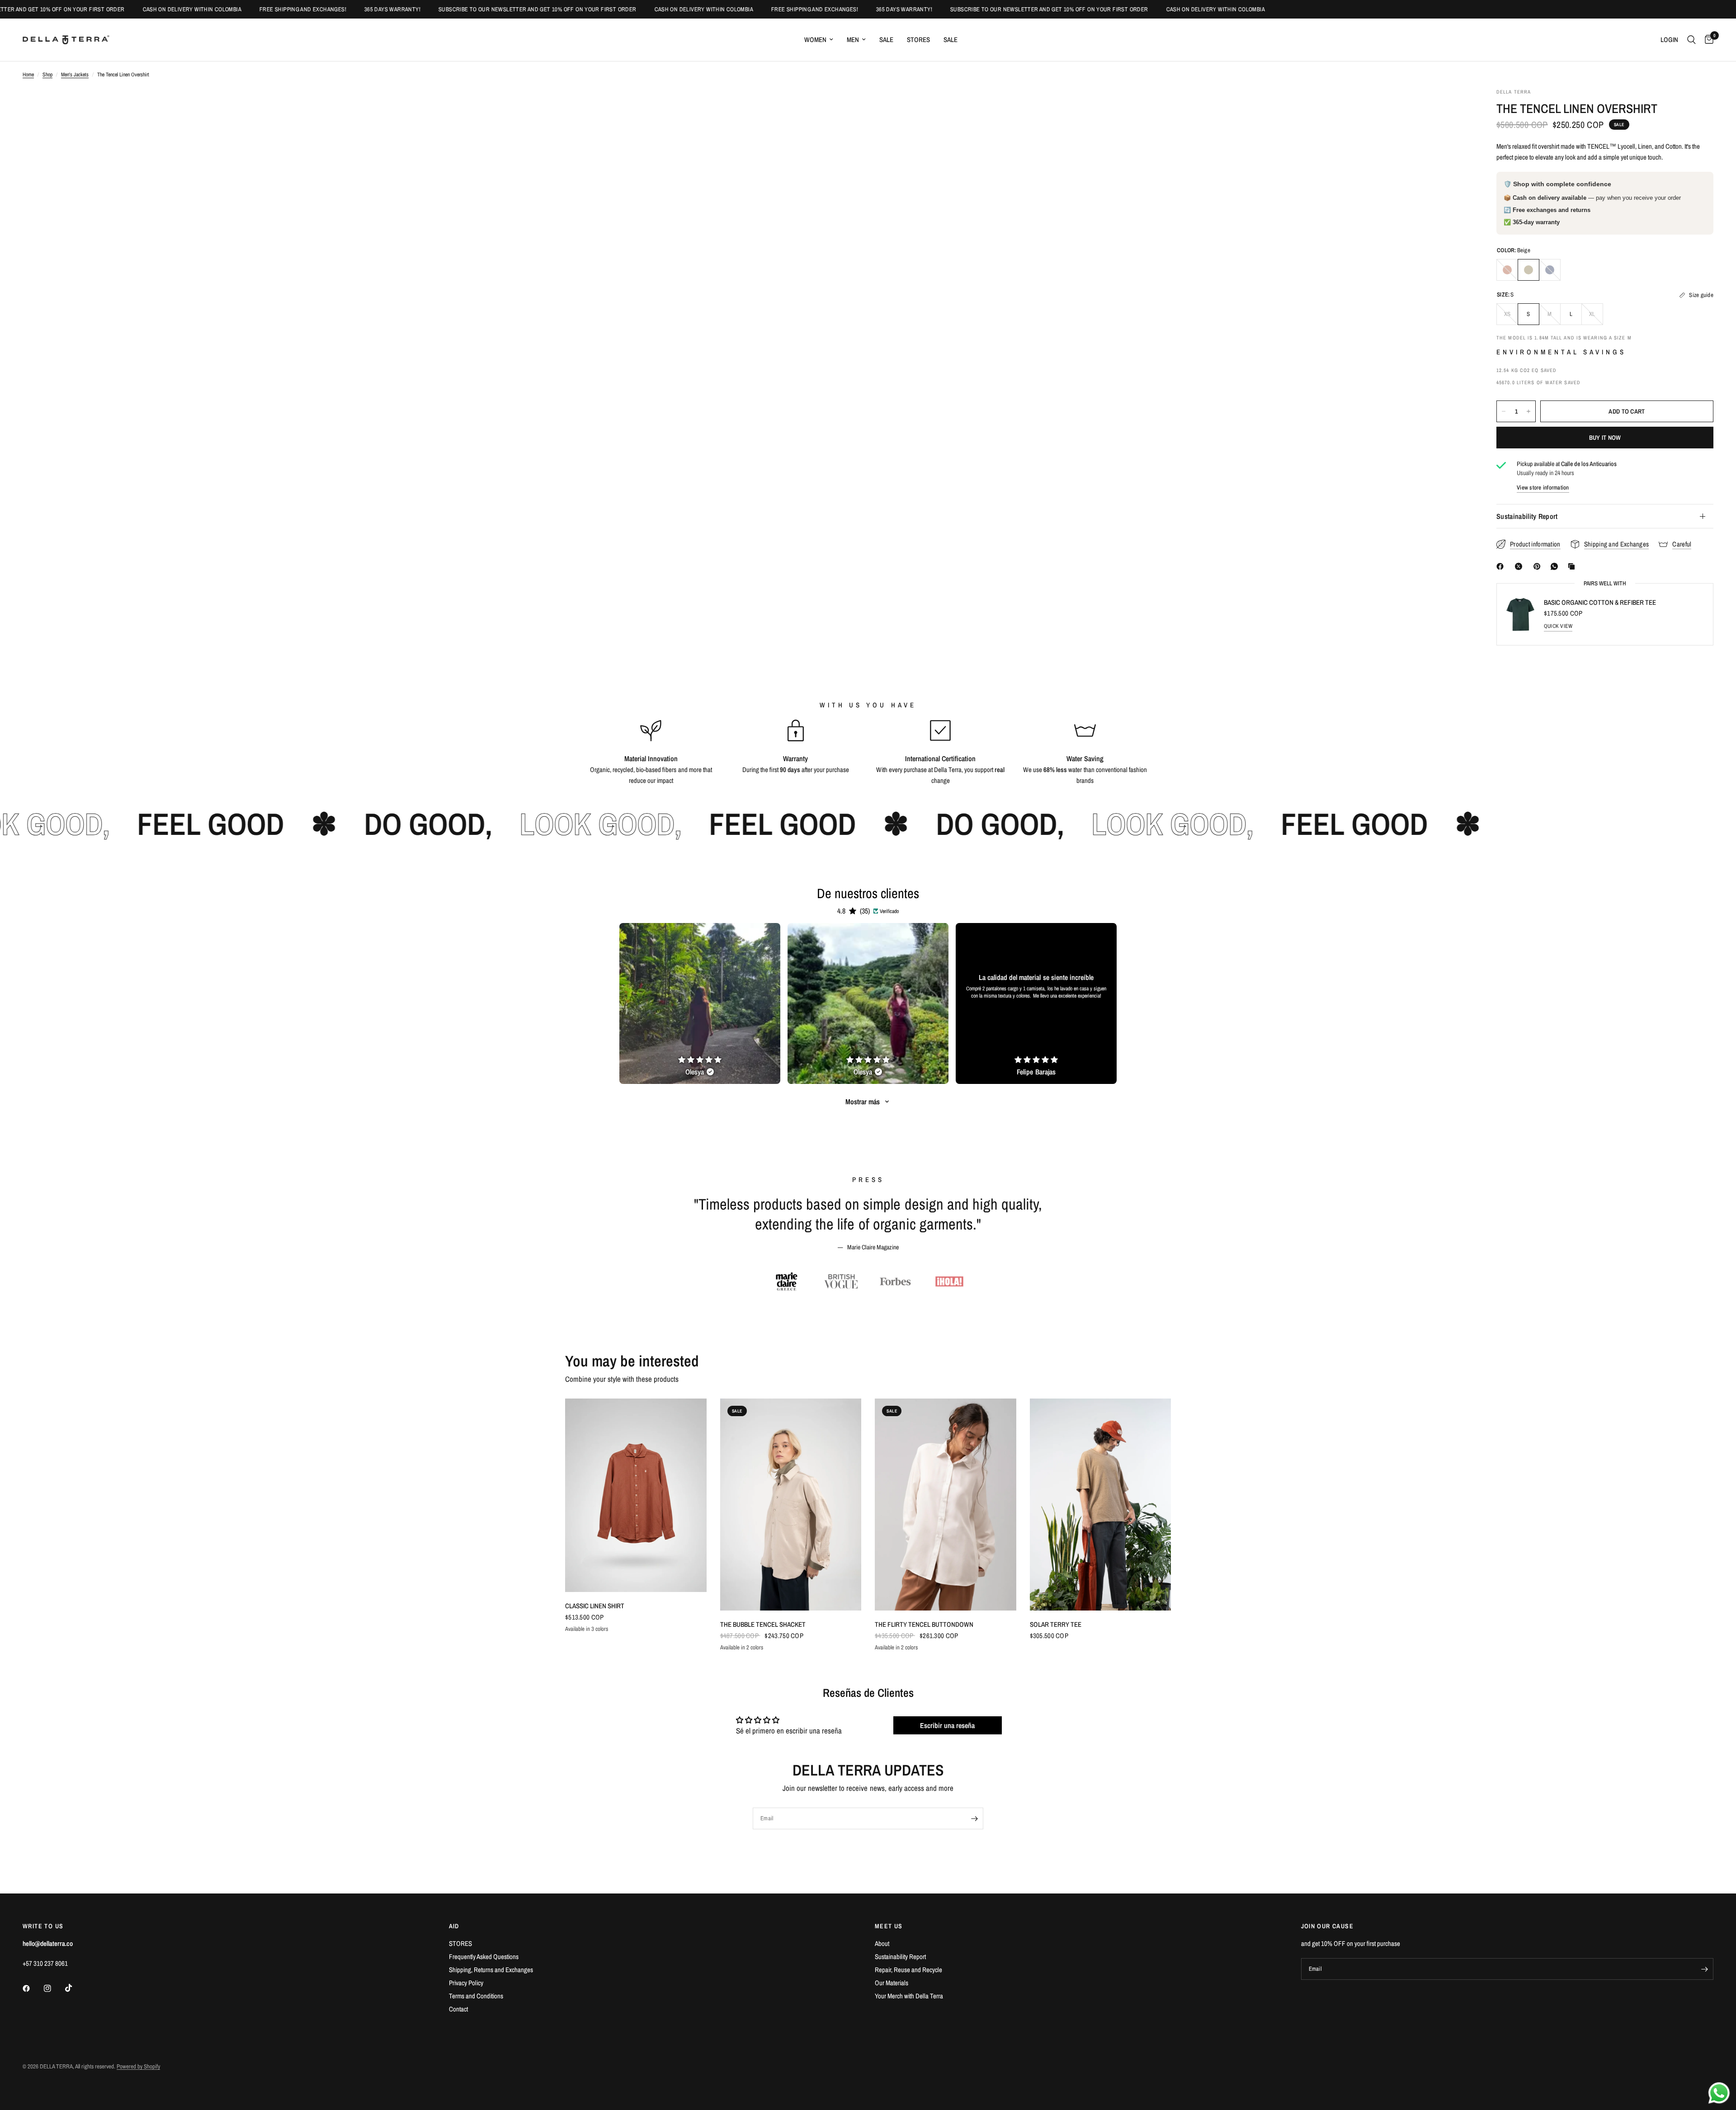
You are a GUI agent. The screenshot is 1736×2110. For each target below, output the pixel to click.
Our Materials (892, 1983)
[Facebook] (1502, 566)
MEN (853, 40)
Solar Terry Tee (1056, 1624)
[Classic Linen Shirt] (636, 1495)
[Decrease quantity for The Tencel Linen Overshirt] (1504, 411)
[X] (1520, 566)
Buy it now (1605, 438)
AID (454, 1926)
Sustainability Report (1527, 516)
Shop (47, 75)
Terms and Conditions (476, 1996)
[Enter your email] (974, 1818)
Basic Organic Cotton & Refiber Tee (1600, 602)
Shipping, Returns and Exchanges (491, 1970)
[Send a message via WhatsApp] (1719, 2093)
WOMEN (815, 40)
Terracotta (1507, 270)
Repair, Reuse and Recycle (908, 1970)
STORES (918, 40)
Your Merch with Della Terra (909, 1996)
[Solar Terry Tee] (1101, 1505)
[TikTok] (75, 1988)
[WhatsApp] (1556, 566)
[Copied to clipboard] (1573, 566)
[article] (700, 1003)
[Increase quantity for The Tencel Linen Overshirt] (1528, 411)
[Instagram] (54, 1988)
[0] (1707, 40)
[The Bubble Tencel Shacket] (791, 1505)
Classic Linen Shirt (595, 1606)
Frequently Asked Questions (484, 1957)
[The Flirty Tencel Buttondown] (946, 1505)
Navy (1550, 270)
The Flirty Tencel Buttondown (924, 1624)
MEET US (889, 1926)
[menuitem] (819, 40)
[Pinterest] (1539, 566)
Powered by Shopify (138, 2066)
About (882, 1943)
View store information (1543, 487)
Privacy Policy (466, 1983)
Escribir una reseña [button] (947, 1725)
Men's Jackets (75, 75)
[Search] (1691, 40)
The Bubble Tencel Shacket (763, 1624)
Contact (458, 2009)
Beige (1528, 270)
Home (28, 75)
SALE (886, 40)
